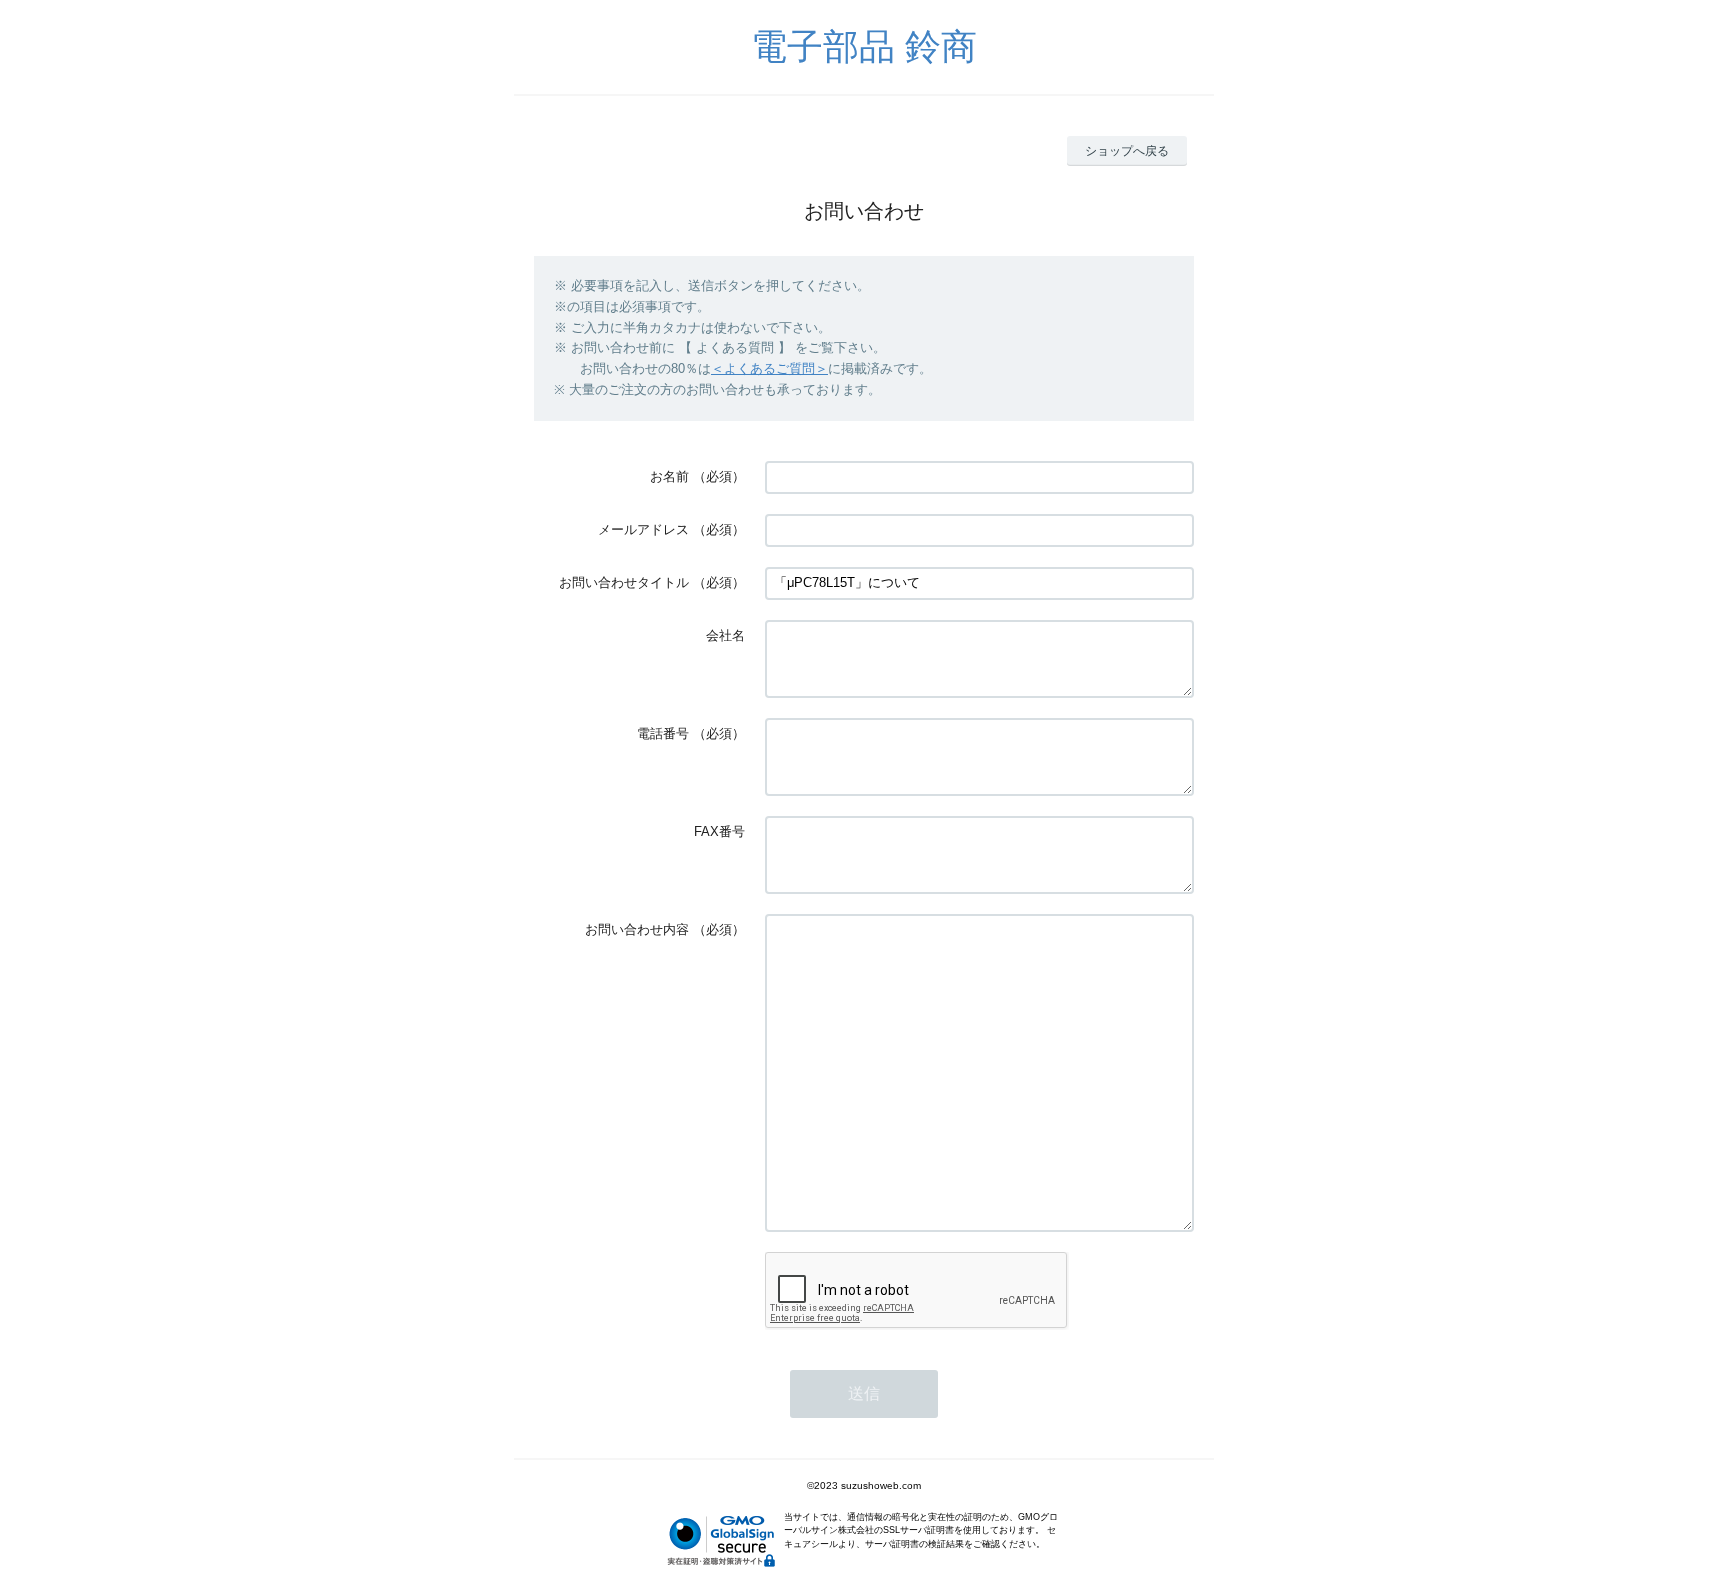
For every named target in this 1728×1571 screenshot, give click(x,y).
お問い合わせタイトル (624, 582)
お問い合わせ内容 (637, 929)
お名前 (669, 476)
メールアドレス (643, 529)
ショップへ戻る (1127, 151)
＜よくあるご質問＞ (769, 368)
